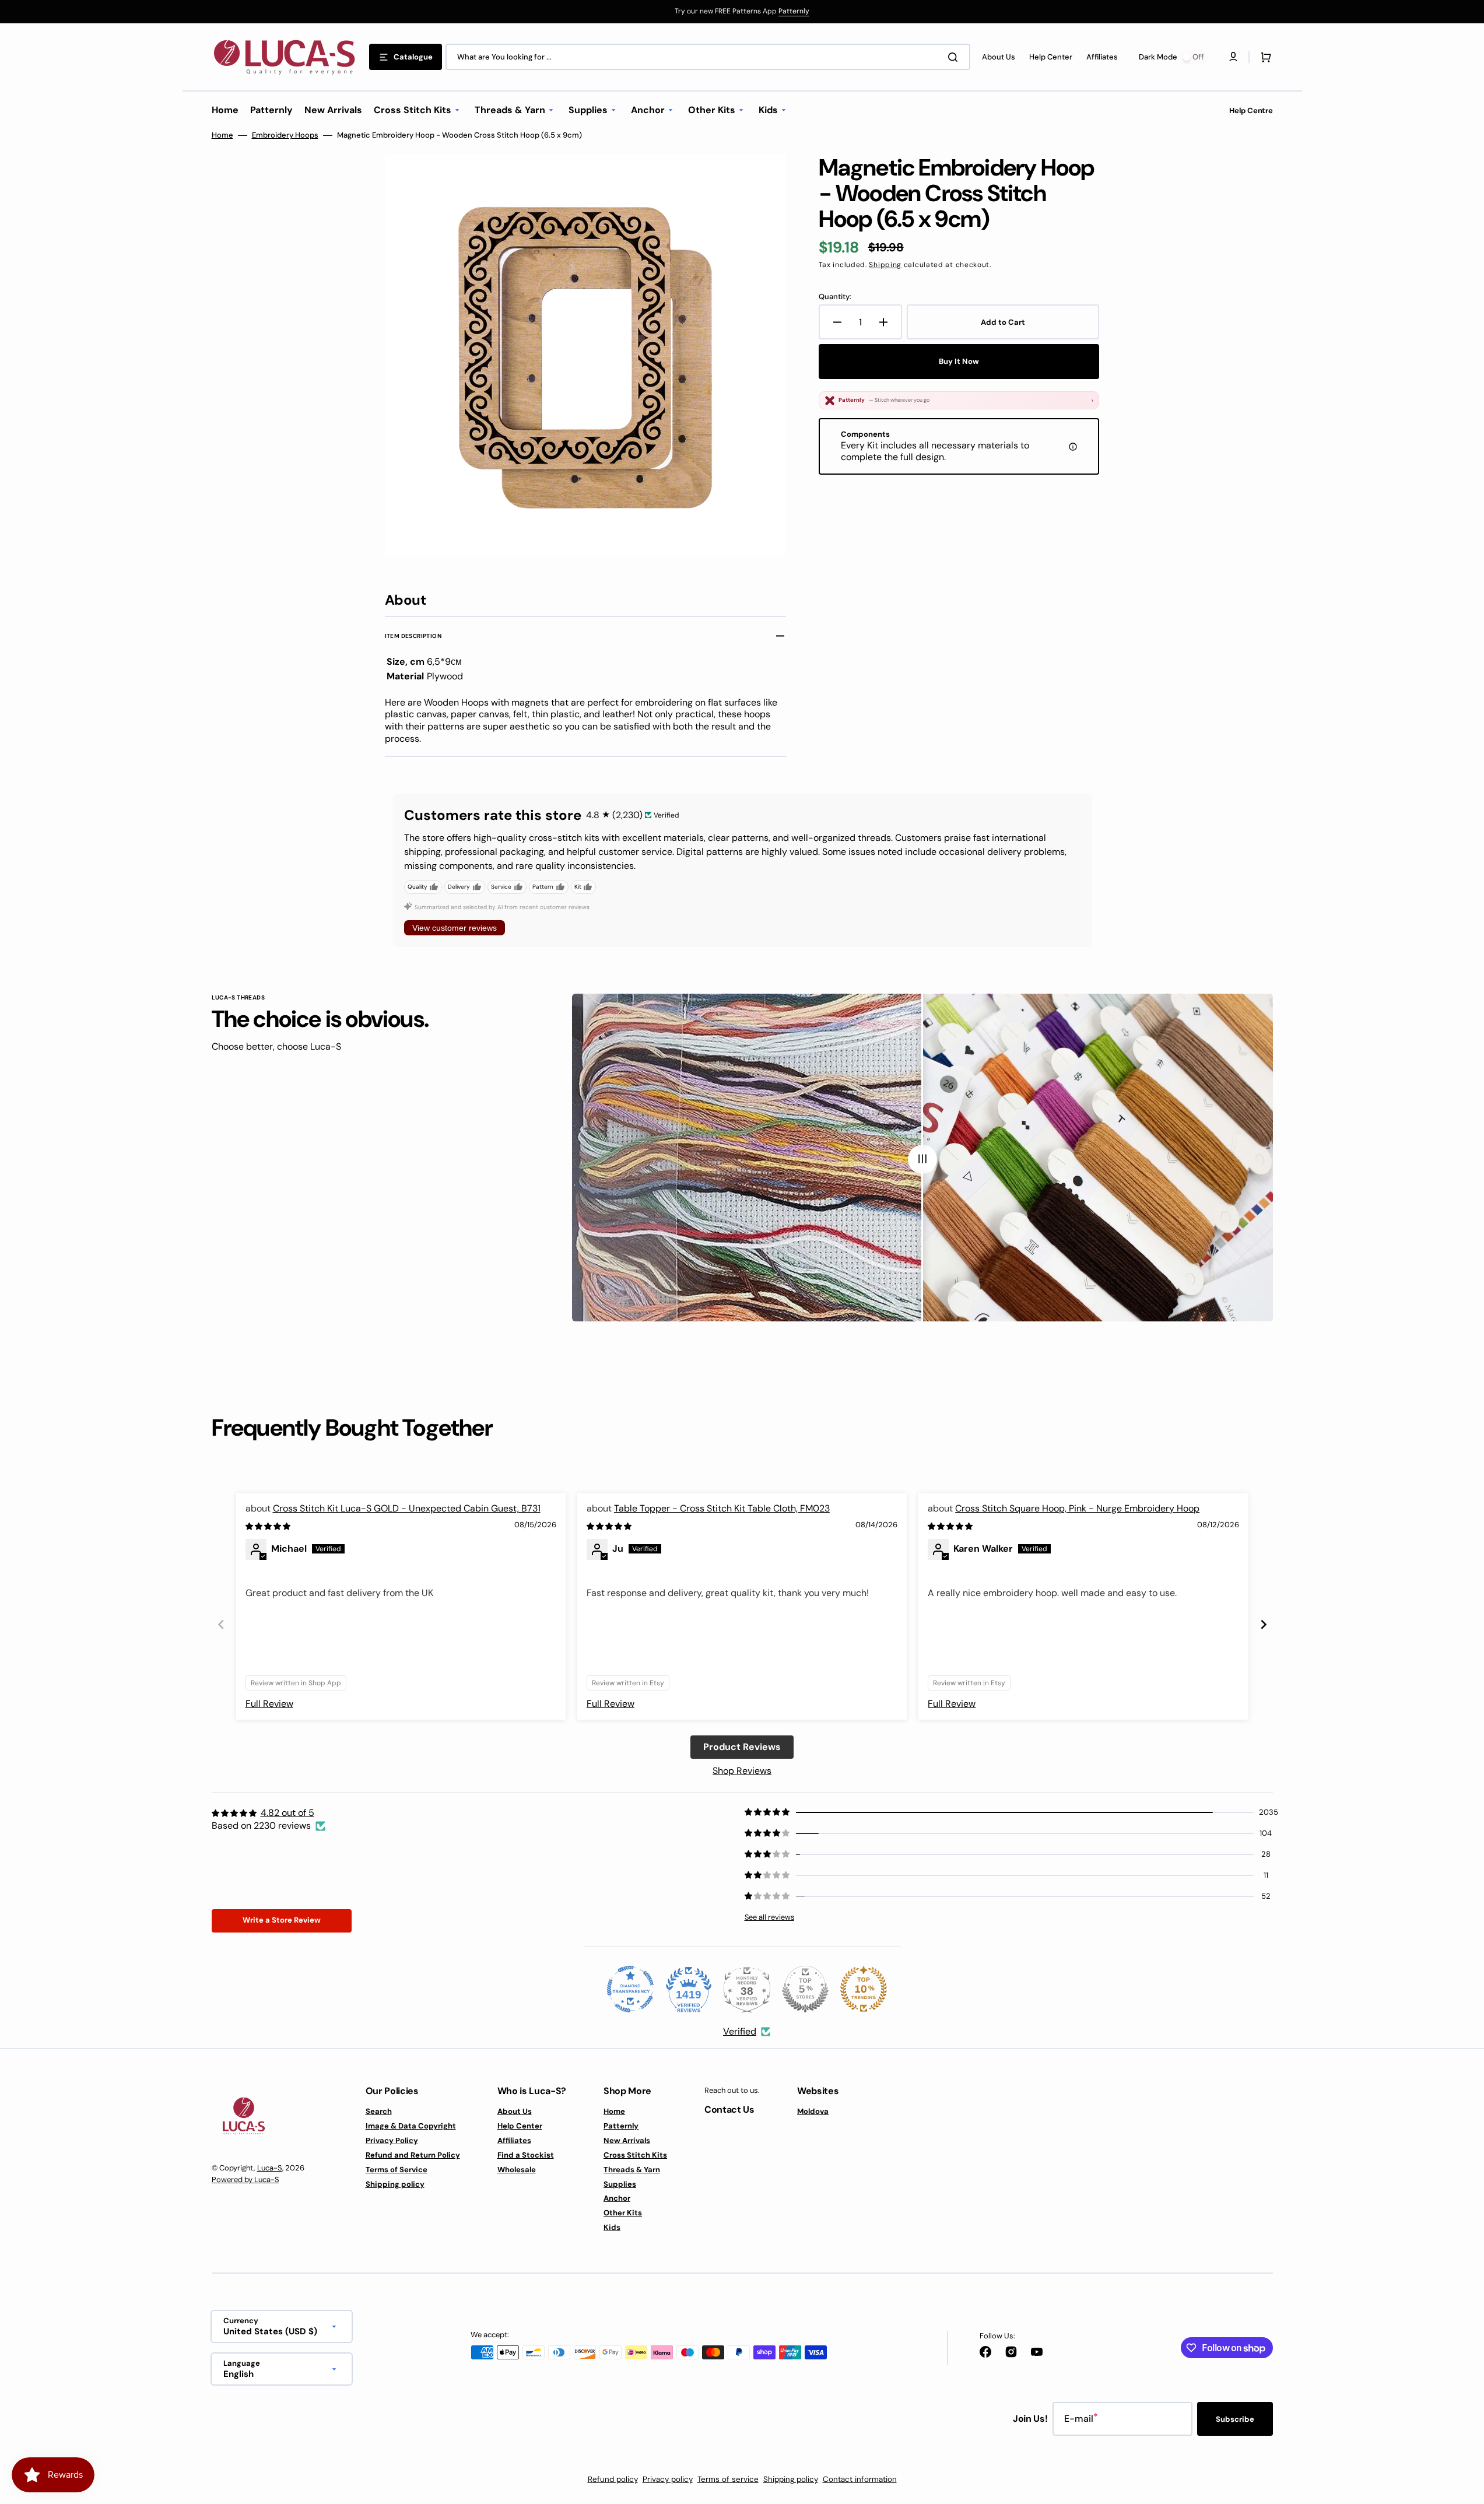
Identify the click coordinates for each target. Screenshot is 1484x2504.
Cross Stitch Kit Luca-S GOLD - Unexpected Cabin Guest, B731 (407, 1508)
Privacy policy (668, 2479)
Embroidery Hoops (285, 135)
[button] (1264, 57)
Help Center (520, 2126)
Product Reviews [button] (742, 1747)
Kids (612, 2227)
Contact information (860, 2479)
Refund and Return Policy (413, 2155)
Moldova (813, 2112)
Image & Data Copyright (411, 2126)
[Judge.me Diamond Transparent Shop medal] (630, 1989)
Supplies (620, 2184)
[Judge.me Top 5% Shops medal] (805, 1989)
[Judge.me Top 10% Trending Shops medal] (864, 1989)
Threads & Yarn (632, 2170)
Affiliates (514, 2140)
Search (379, 2112)
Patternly (794, 11)
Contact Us (729, 2110)
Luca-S (270, 2168)
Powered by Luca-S (245, 2179)
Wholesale (517, 2170)
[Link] (742, 12)
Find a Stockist (526, 2155)
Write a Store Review (282, 1920)
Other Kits (623, 2213)
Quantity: (835, 297)
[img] (269, 1526)
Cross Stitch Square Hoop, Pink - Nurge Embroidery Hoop (1077, 1508)
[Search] (955, 57)
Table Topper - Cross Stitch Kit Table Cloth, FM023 (722, 1508)
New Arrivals (627, 2140)
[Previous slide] (221, 1624)
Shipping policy (395, 2184)
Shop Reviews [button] (742, 1771)
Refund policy (613, 2479)
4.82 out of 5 (287, 1813)
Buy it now (959, 361)
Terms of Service (397, 2170)
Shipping (885, 265)
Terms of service (728, 2479)
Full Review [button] (269, 1704)
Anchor (617, 2198)
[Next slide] (1264, 1624)
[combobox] (708, 57)
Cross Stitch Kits (635, 2155)
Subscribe (1235, 2419)
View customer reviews (455, 928)
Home (222, 135)
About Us (515, 2112)
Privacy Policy (392, 2140)
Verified (740, 2031)
